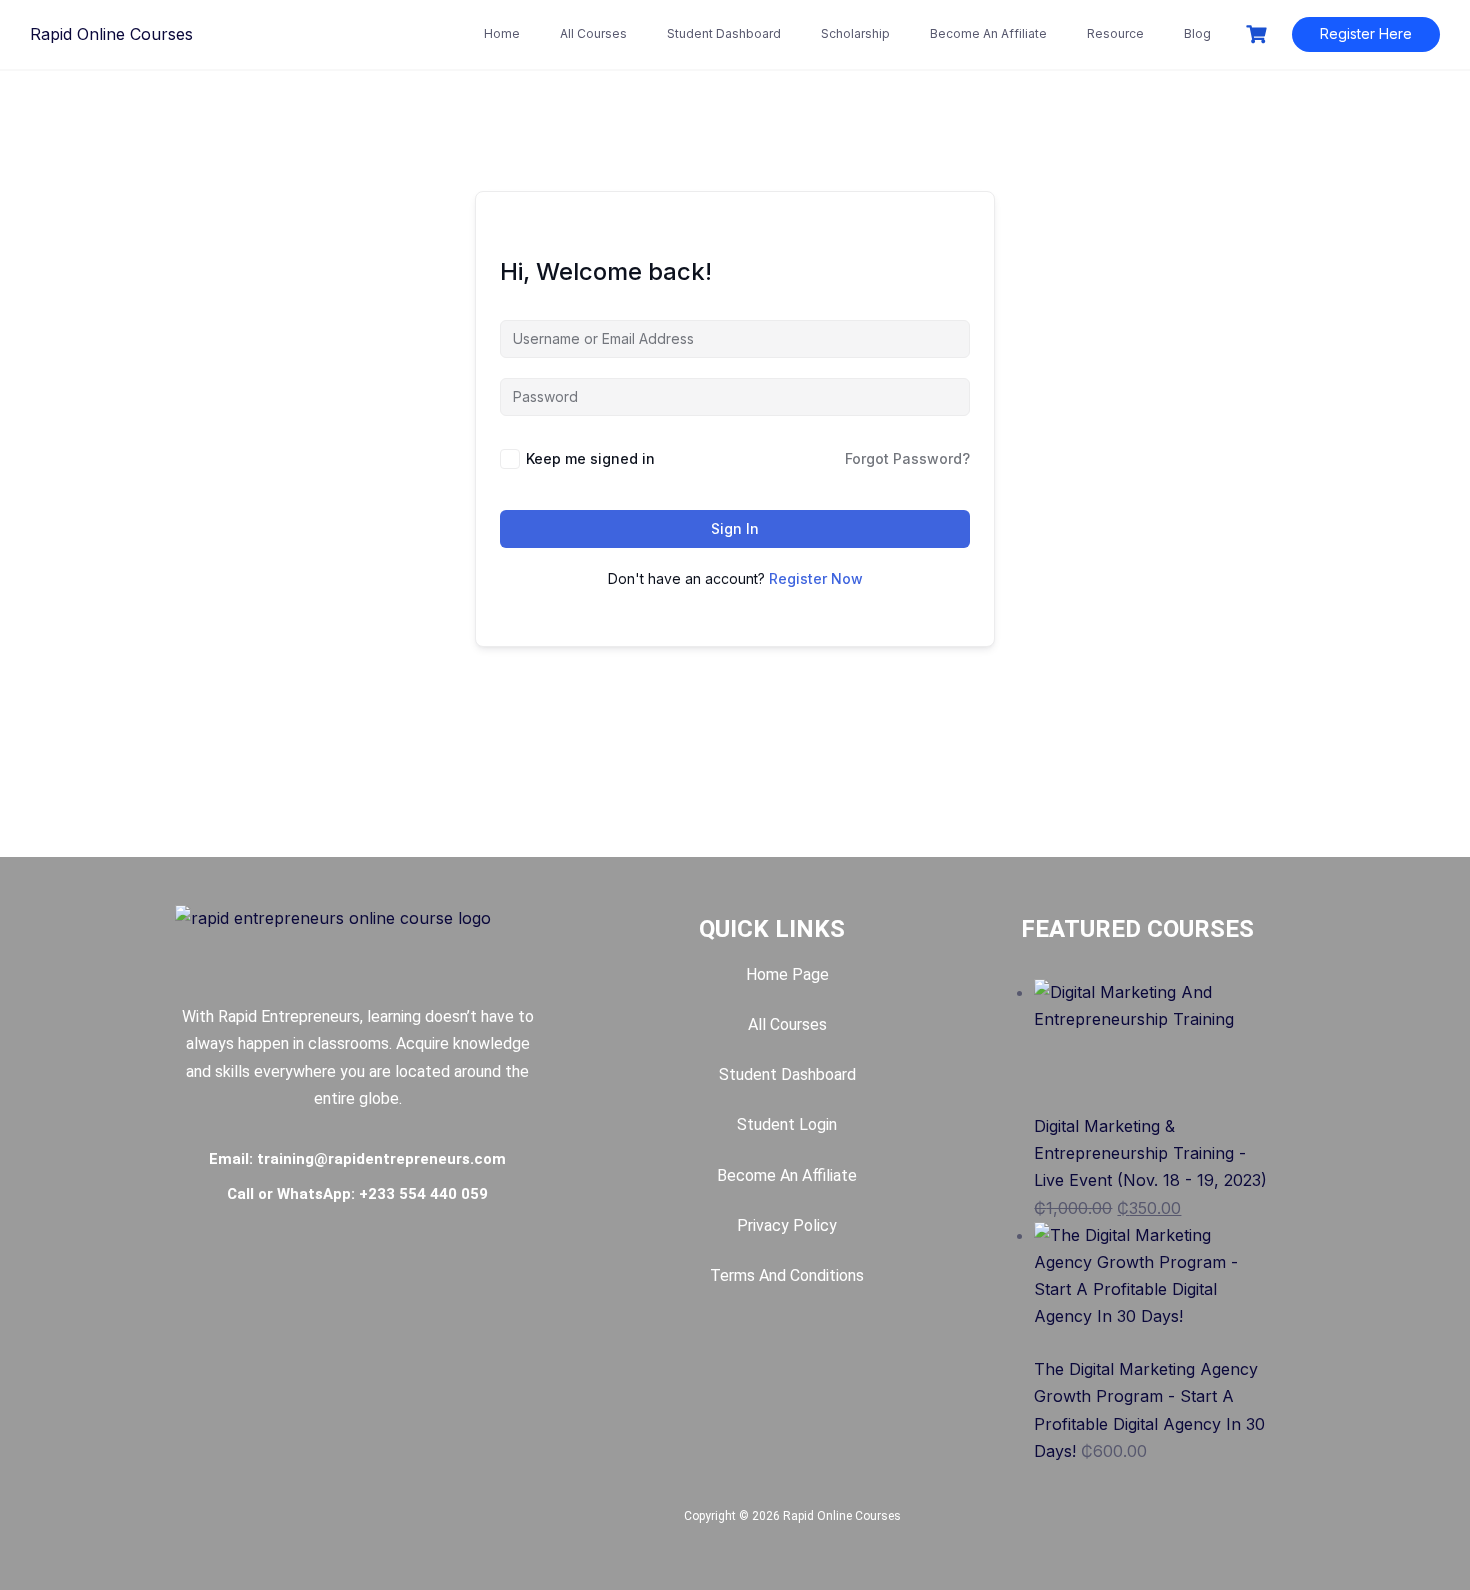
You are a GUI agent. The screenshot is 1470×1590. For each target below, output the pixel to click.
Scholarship (855, 33)
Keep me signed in (590, 458)
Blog (1197, 33)
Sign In (735, 528)
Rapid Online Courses (111, 34)
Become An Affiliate (988, 33)
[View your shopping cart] (1259, 34)
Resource (1115, 33)
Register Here (1366, 33)
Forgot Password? (907, 458)
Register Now (816, 578)
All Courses (593, 33)
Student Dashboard (724, 33)
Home (502, 33)
